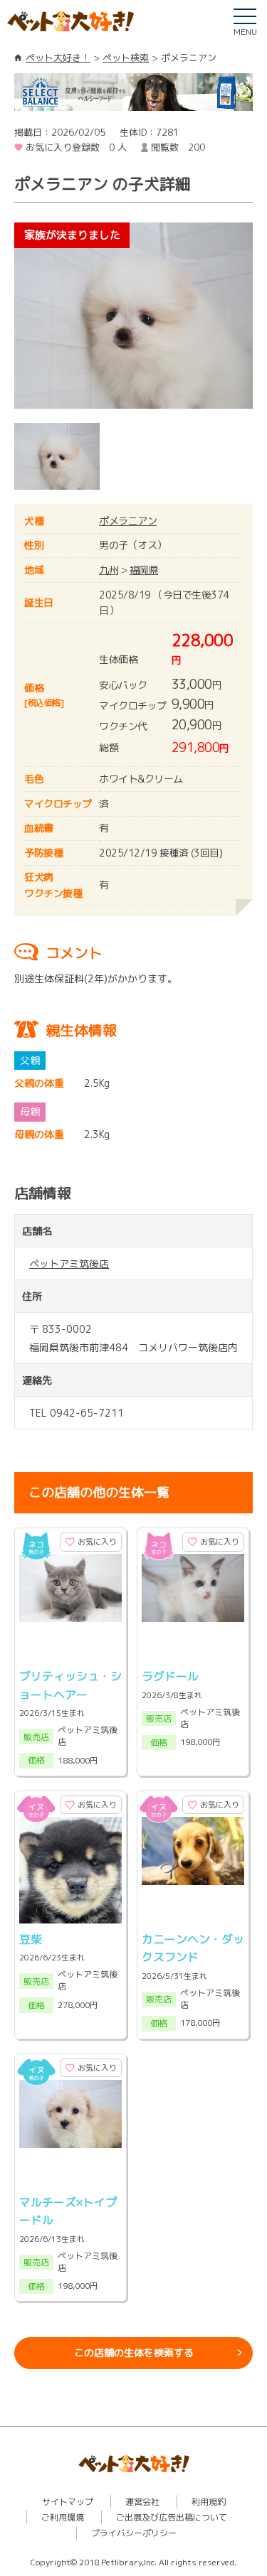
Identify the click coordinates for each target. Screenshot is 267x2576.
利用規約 (209, 2502)
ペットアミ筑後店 (69, 1263)
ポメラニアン (128, 521)
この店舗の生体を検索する (134, 2352)
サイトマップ (68, 2502)
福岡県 (144, 570)
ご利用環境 (63, 2517)
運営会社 (142, 2502)
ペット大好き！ (58, 58)
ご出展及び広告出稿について (172, 2517)
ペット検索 (126, 58)
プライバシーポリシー (134, 2533)
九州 (109, 570)
